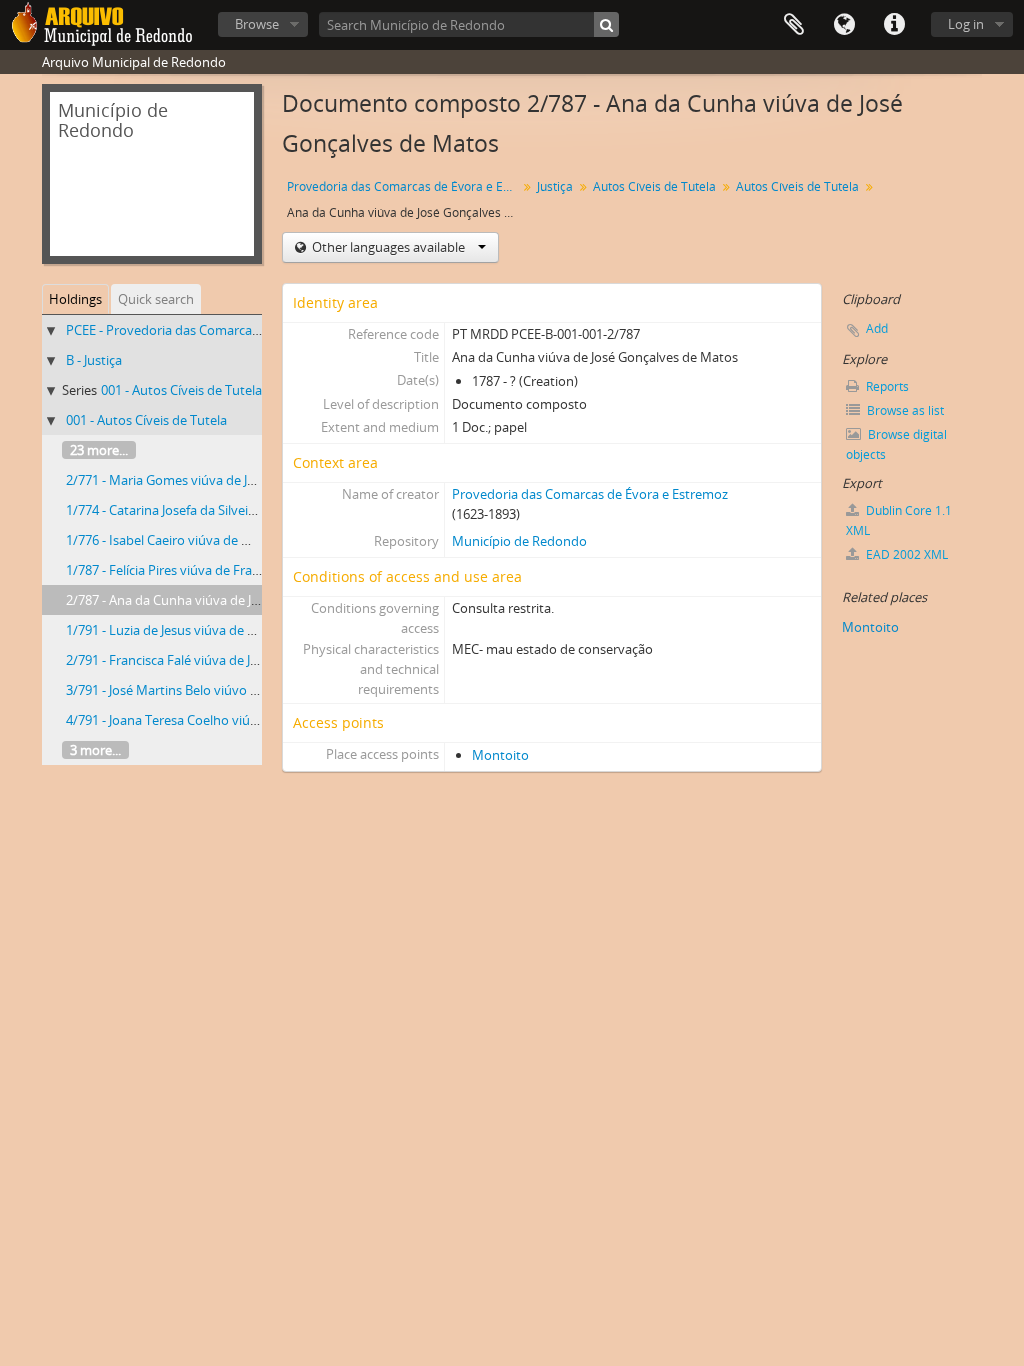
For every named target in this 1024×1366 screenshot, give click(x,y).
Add (877, 328)
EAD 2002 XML (905, 554)
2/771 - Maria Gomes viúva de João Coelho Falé (204, 480)
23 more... (99, 450)
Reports (886, 386)
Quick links (894, 25)
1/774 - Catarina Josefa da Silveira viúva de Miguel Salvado (236, 510)
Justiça (555, 186)
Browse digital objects (896, 444)
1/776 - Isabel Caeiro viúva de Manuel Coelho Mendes (224, 540)
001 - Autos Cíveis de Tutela (181, 390)
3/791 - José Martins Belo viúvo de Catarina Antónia (217, 690)
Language (844, 25)
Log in (966, 24)
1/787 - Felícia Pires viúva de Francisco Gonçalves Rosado (233, 570)
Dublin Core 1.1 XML (899, 520)
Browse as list (904, 410)
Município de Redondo (519, 541)
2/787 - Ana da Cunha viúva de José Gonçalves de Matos (230, 600)
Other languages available (388, 247)
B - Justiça (94, 360)
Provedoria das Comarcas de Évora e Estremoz (404, 186)
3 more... (95, 750)
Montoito (500, 755)
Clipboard (794, 25)
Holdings (75, 299)
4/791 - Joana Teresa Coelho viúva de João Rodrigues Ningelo (244, 720)
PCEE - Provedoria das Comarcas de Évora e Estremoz (224, 330)
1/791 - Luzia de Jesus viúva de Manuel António (204, 630)
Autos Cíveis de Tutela (654, 186)
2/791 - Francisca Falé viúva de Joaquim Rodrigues (212, 660)
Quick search (156, 299)
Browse (257, 24)
